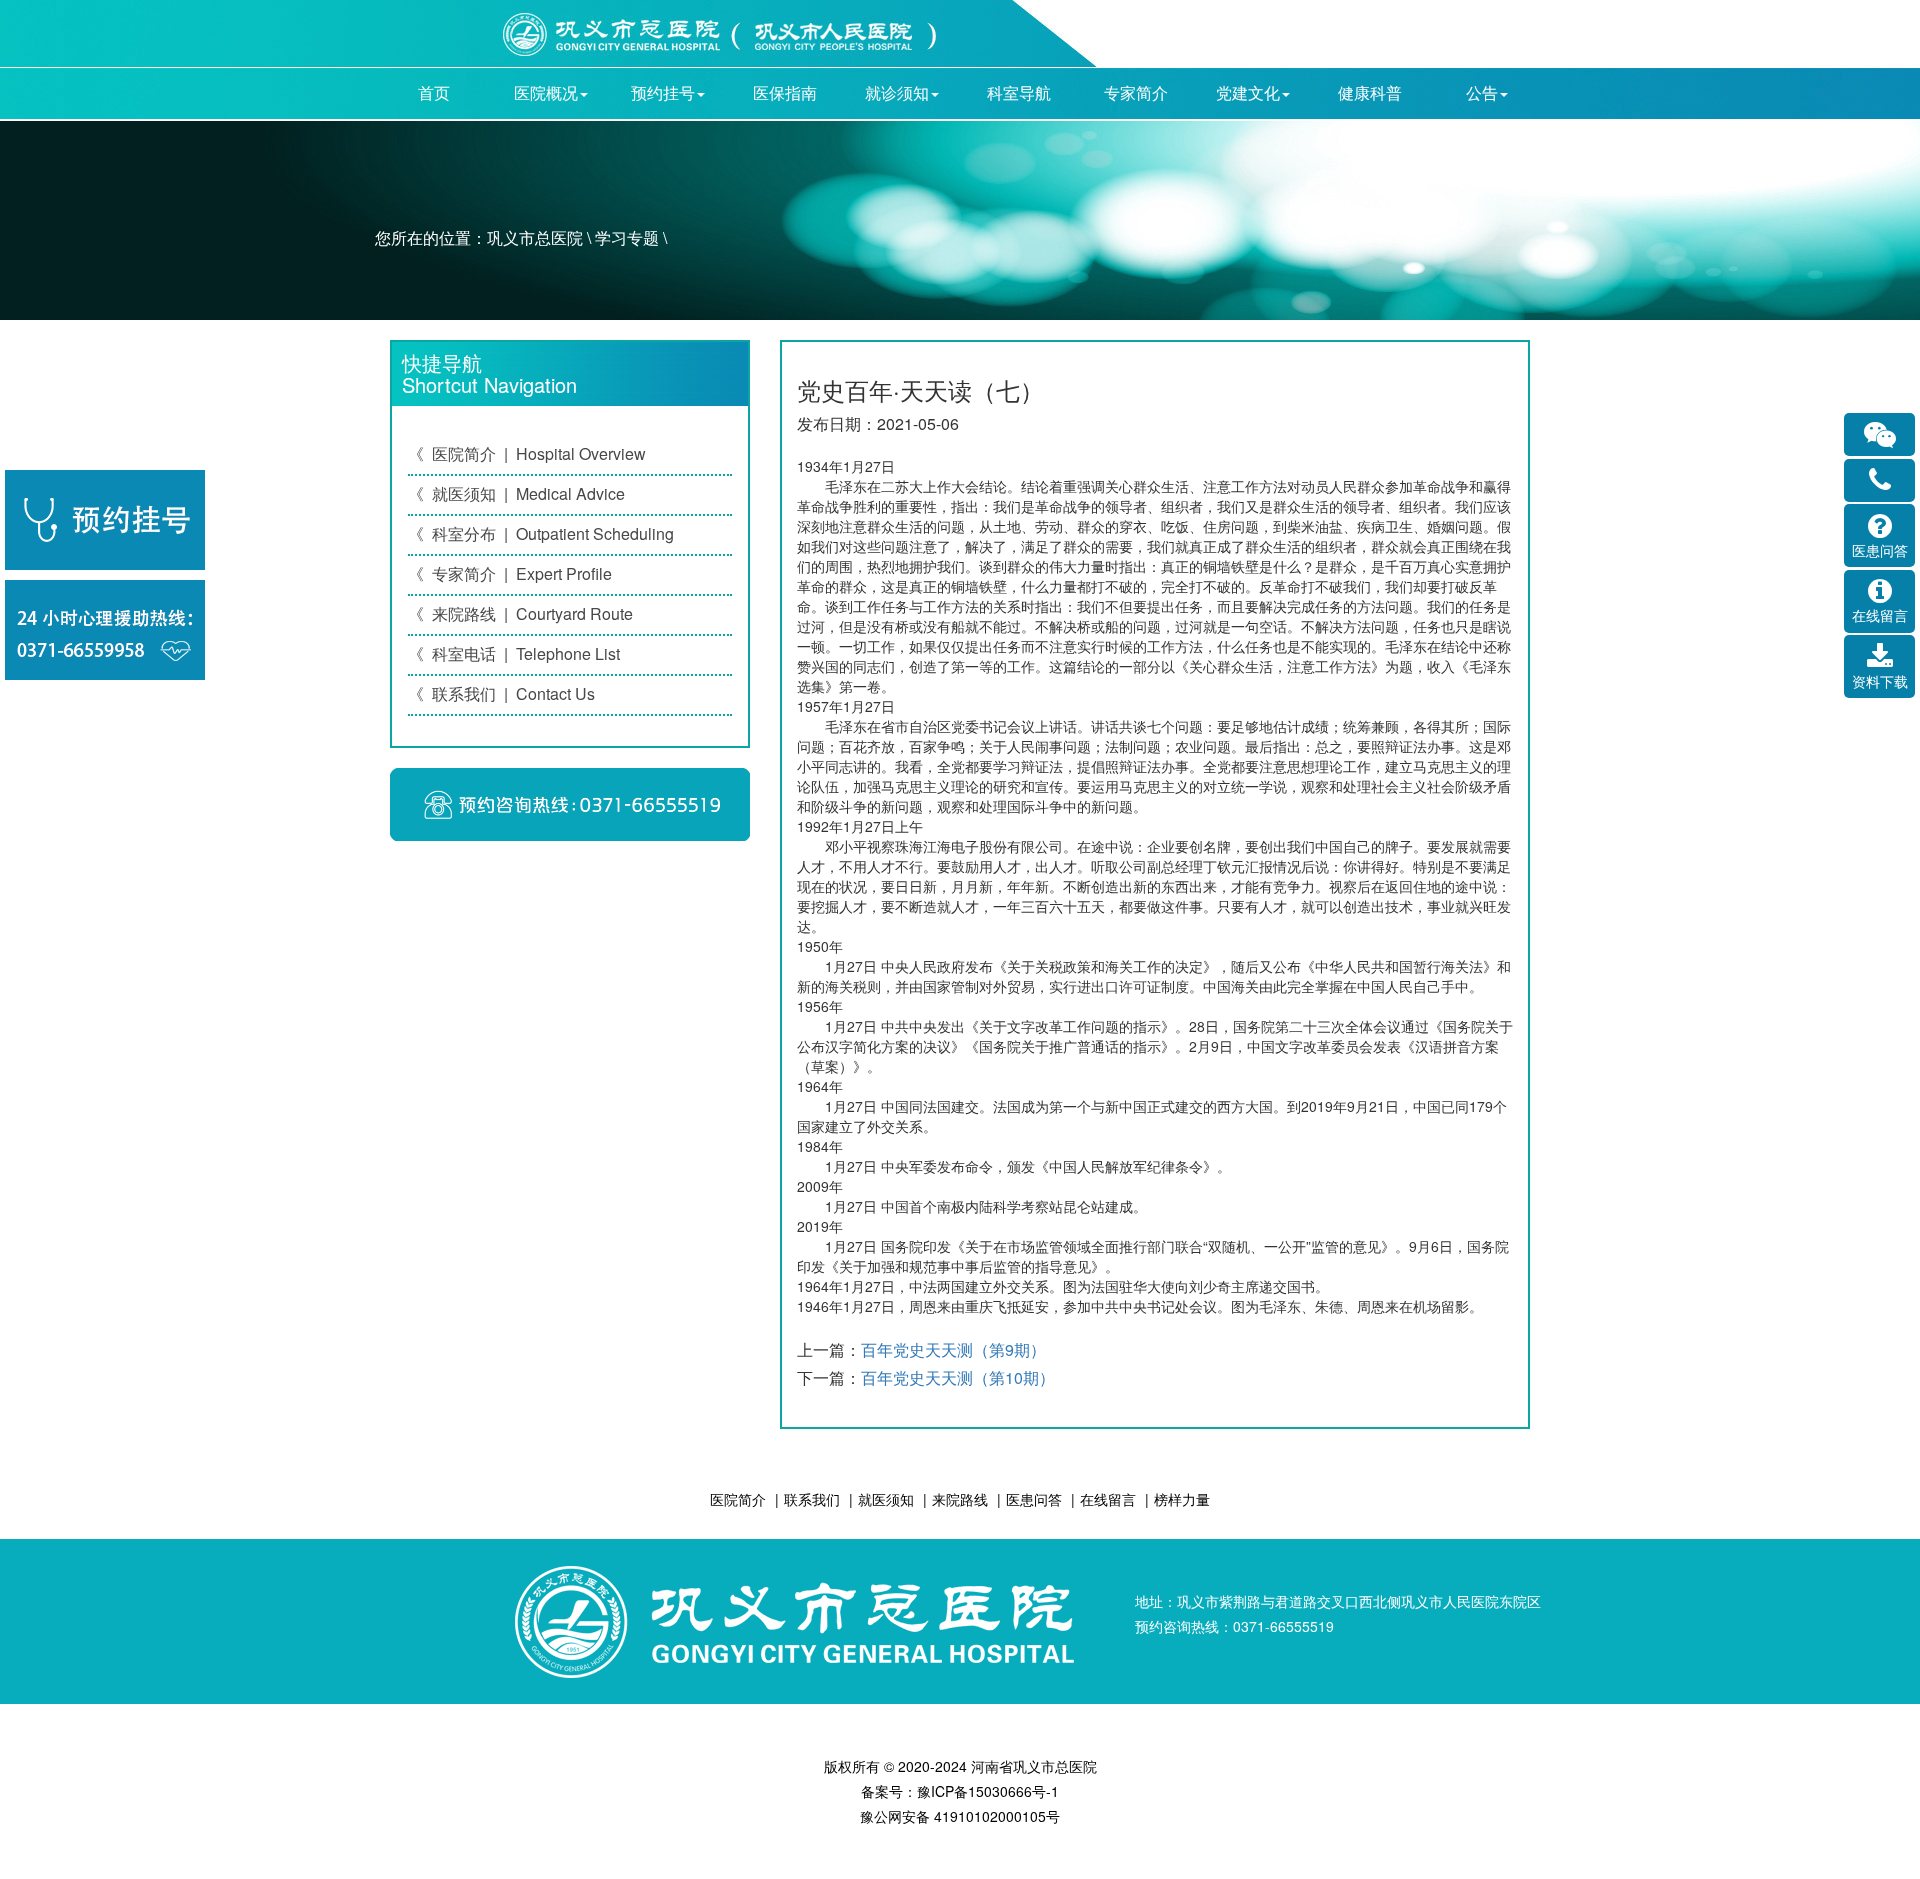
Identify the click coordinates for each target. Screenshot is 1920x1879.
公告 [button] (1482, 92)
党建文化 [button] (1248, 92)
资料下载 (1880, 681)
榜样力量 (1182, 1499)
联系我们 (812, 1499)
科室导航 (1019, 92)
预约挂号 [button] (663, 92)
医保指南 (785, 92)
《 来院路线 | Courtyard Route (520, 613)
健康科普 (1370, 92)
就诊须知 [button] (897, 92)
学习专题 (627, 237)
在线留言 (1108, 1499)
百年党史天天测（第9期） (953, 1349)
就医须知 (886, 1499)
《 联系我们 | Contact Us (501, 693)
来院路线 (960, 1499)
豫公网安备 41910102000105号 (960, 1816)
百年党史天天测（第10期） (958, 1377)
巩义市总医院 (535, 237)
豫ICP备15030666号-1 (988, 1791)
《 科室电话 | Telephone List (514, 653)
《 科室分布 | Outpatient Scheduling (541, 533)
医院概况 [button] (546, 92)
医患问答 (1034, 1499)
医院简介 (738, 1499)
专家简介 (1136, 92)
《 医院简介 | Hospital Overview (527, 453)
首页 (434, 92)
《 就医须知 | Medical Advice (516, 493)
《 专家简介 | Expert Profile (510, 573)
